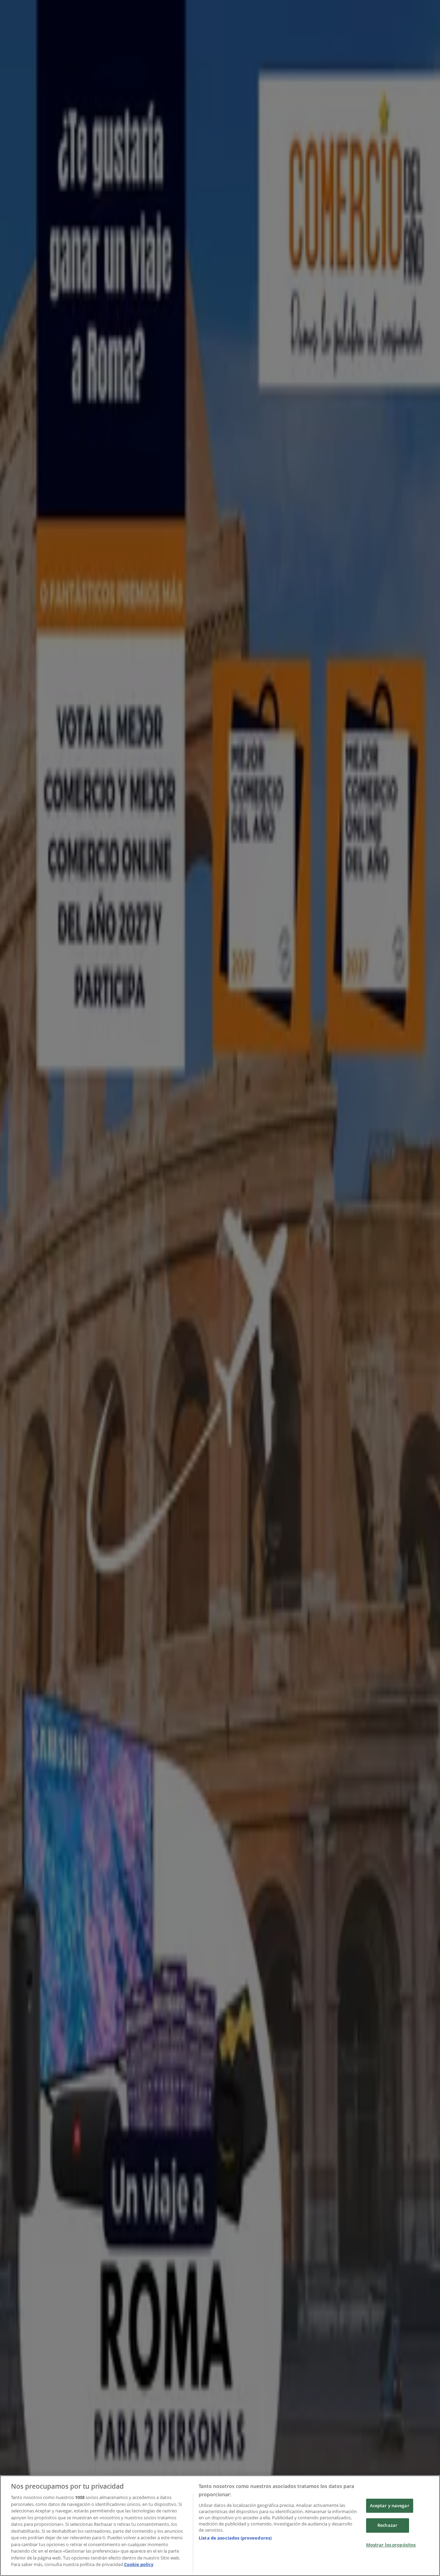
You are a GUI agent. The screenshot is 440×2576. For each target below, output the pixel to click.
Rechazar (387, 2525)
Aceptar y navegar (390, 2506)
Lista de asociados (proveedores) (235, 2538)
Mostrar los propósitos (391, 2545)
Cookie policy (139, 2564)
